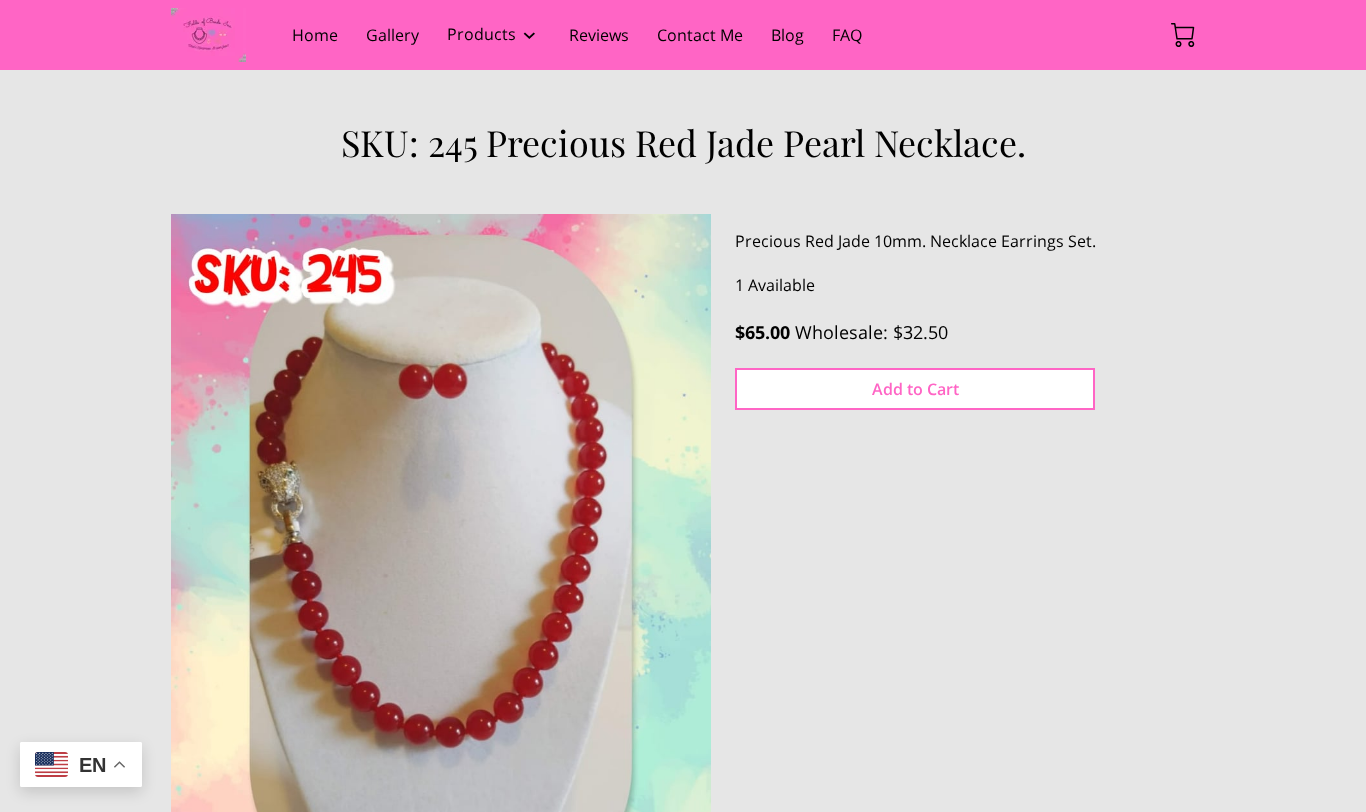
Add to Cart (915, 389)
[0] (1183, 35)
